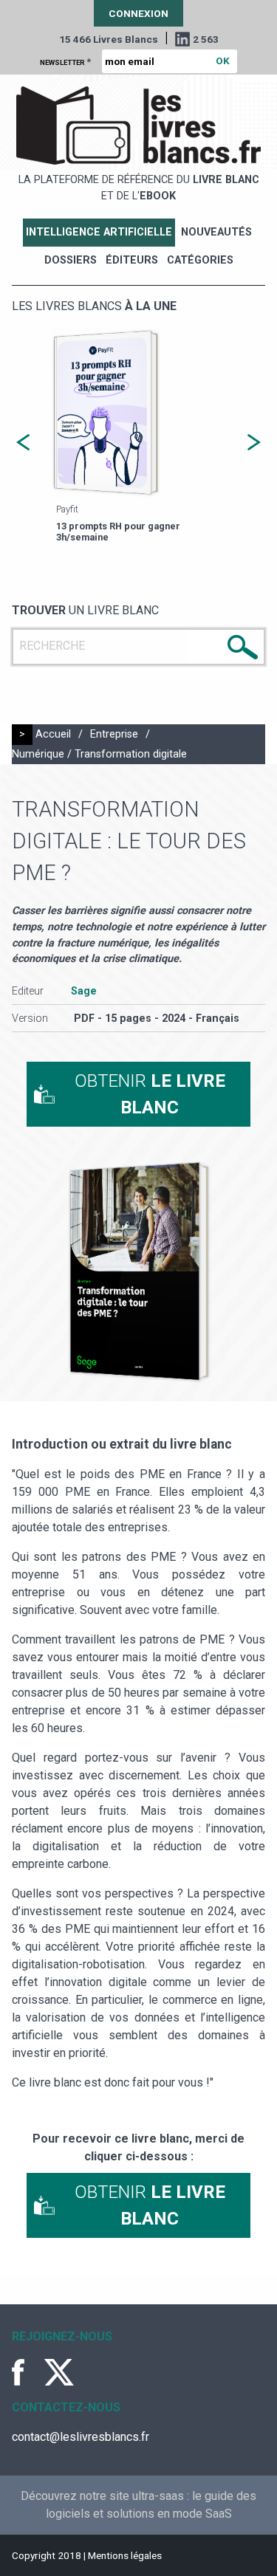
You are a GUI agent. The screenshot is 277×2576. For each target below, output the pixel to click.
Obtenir (150, 1094)
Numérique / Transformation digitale (99, 754)
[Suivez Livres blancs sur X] (59, 2372)
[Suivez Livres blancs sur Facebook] (27, 2372)
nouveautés (216, 232)
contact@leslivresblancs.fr (81, 2437)
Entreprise (114, 734)
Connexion (138, 13)
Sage (84, 991)
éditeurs (132, 260)
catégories (200, 260)
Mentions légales (125, 2555)
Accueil (53, 734)
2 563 (206, 39)
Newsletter (65, 61)
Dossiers (71, 260)
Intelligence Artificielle (99, 232)
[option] (138, 437)
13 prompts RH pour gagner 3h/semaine (118, 532)
